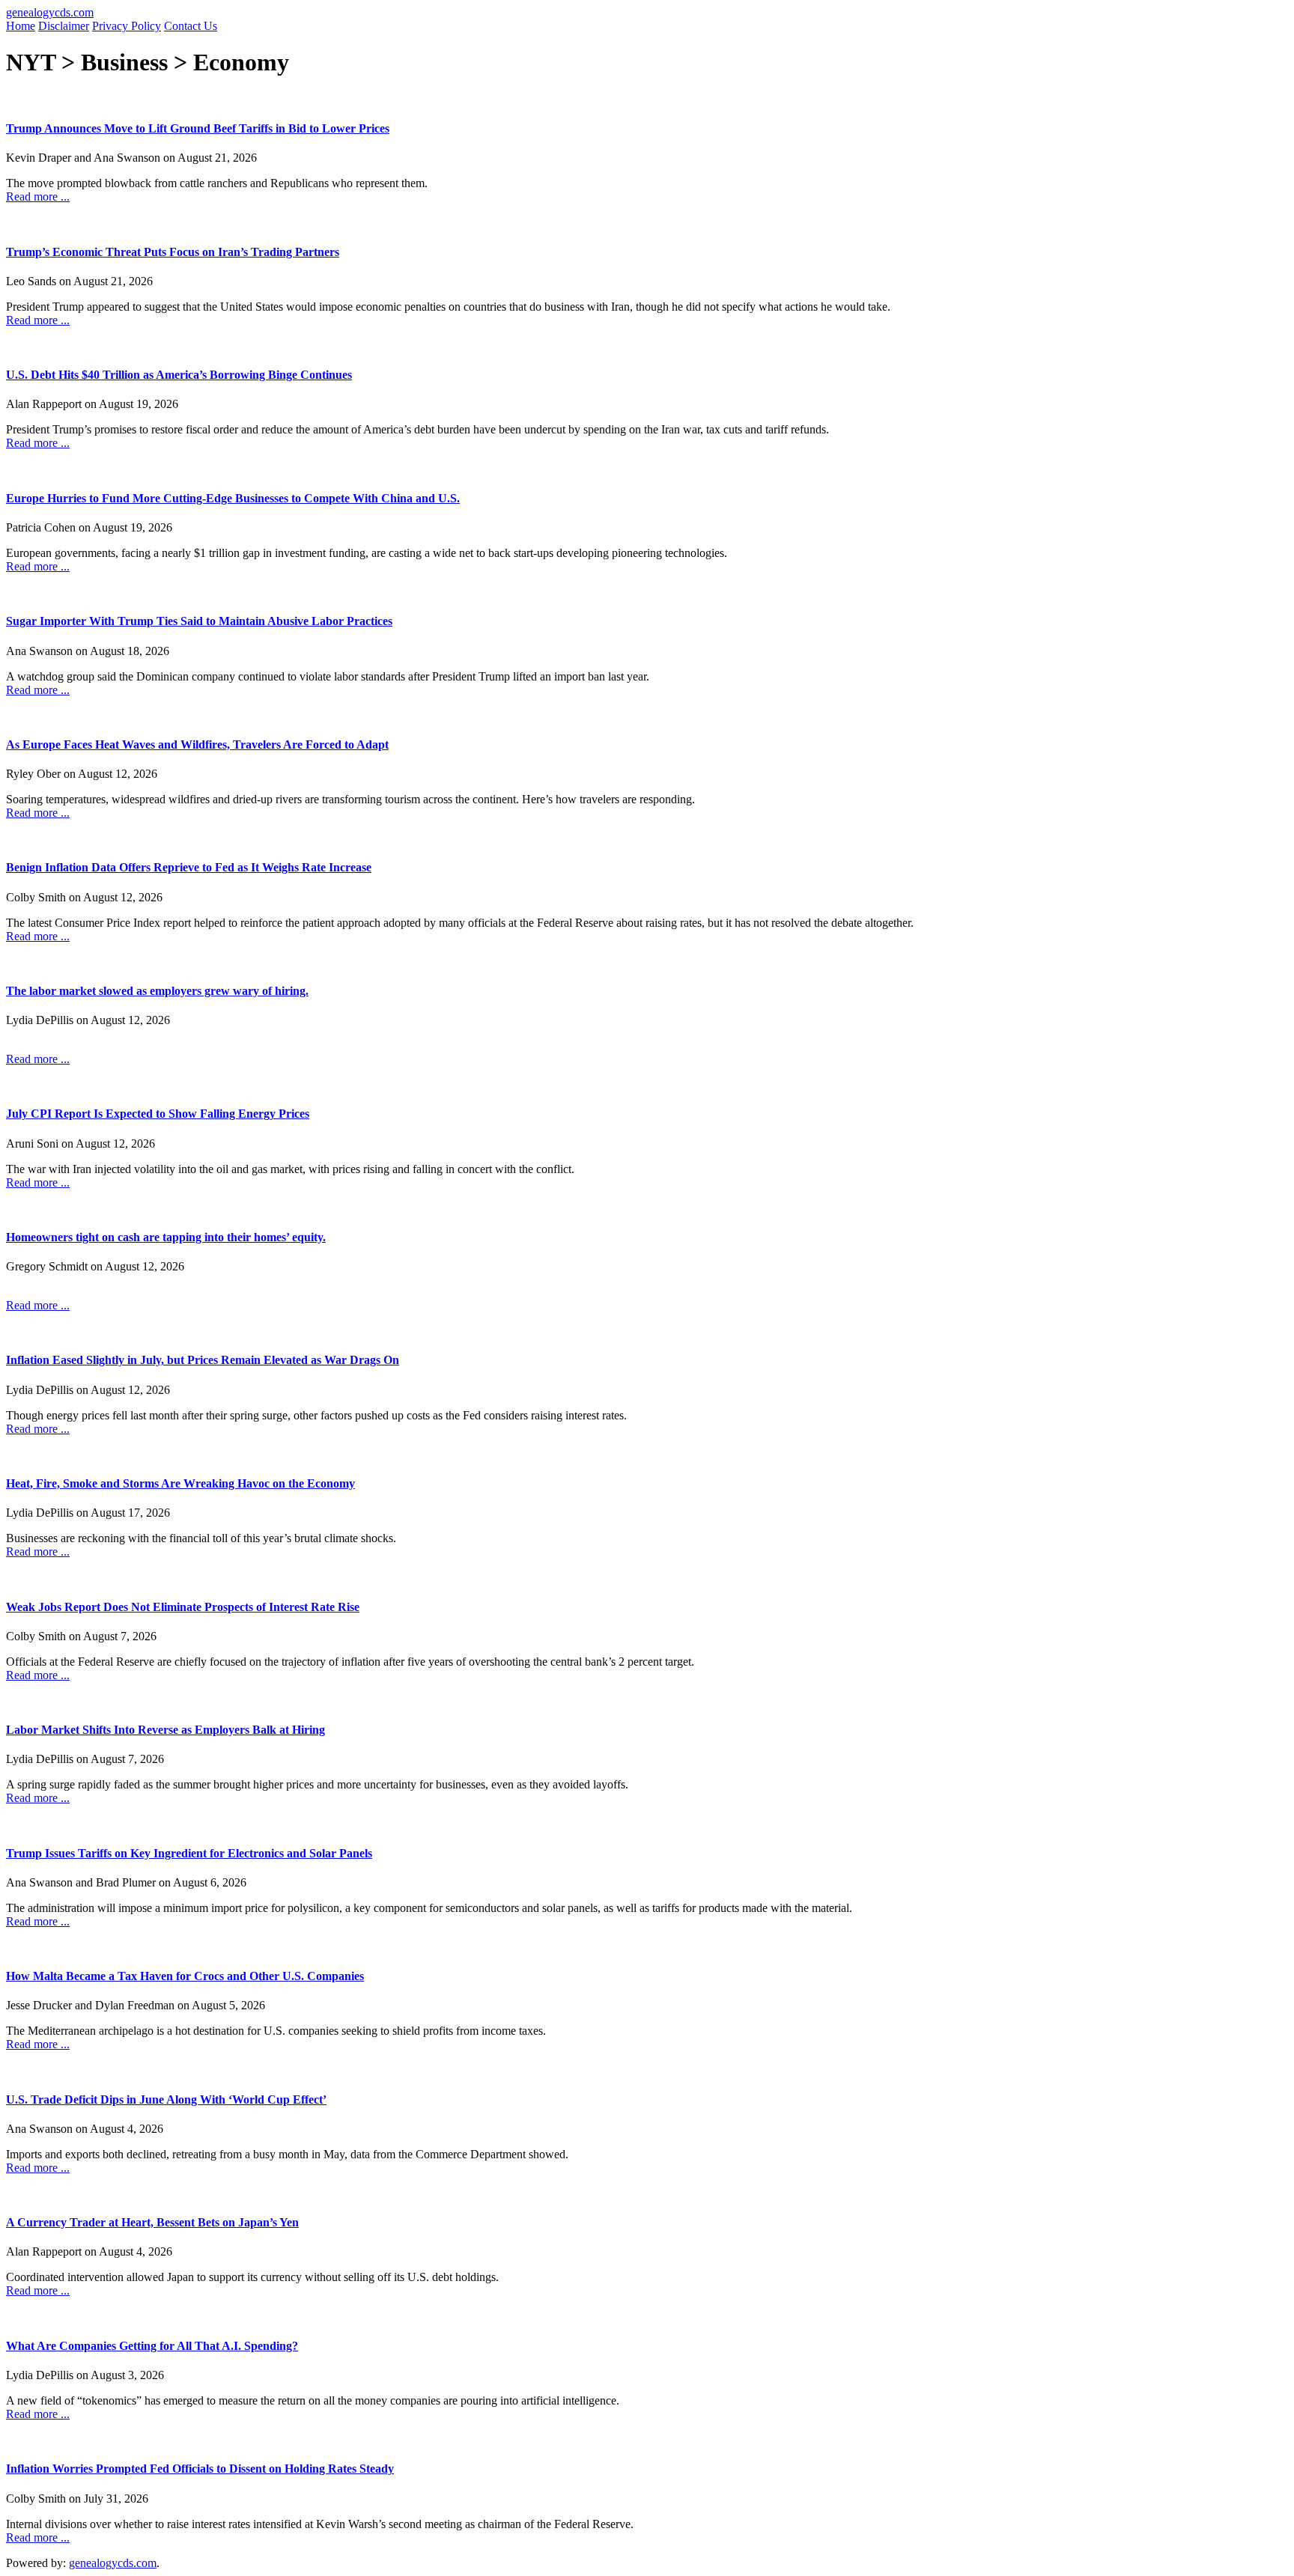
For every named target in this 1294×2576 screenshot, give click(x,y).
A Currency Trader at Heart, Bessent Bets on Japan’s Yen (152, 2222)
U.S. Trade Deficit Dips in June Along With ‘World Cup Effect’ (166, 2100)
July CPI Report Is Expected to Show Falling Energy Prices (158, 1114)
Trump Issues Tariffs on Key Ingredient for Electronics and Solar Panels (189, 1853)
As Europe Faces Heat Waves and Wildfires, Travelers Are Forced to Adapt (197, 745)
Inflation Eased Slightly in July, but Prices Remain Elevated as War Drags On (203, 1360)
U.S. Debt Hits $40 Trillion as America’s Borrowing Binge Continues (179, 375)
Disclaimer (64, 26)
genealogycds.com (50, 12)
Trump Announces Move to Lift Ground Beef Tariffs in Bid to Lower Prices (198, 128)
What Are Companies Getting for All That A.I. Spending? (152, 2346)
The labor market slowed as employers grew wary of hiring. (157, 991)
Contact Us (191, 26)
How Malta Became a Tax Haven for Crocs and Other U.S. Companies (185, 1976)
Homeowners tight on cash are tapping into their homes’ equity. (166, 1237)
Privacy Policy (127, 26)
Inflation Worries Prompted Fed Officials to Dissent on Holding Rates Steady (200, 2469)
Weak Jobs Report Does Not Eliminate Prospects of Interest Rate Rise (183, 1607)
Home (21, 26)
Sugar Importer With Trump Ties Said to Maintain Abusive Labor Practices (199, 621)
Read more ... (38, 197)
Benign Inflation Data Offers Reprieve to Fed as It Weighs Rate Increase (189, 867)
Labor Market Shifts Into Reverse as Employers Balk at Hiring (165, 1730)
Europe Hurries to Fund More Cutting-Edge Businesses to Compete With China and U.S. (233, 498)
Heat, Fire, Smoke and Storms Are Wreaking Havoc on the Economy (180, 1483)
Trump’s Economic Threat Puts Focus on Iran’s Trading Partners (173, 252)
